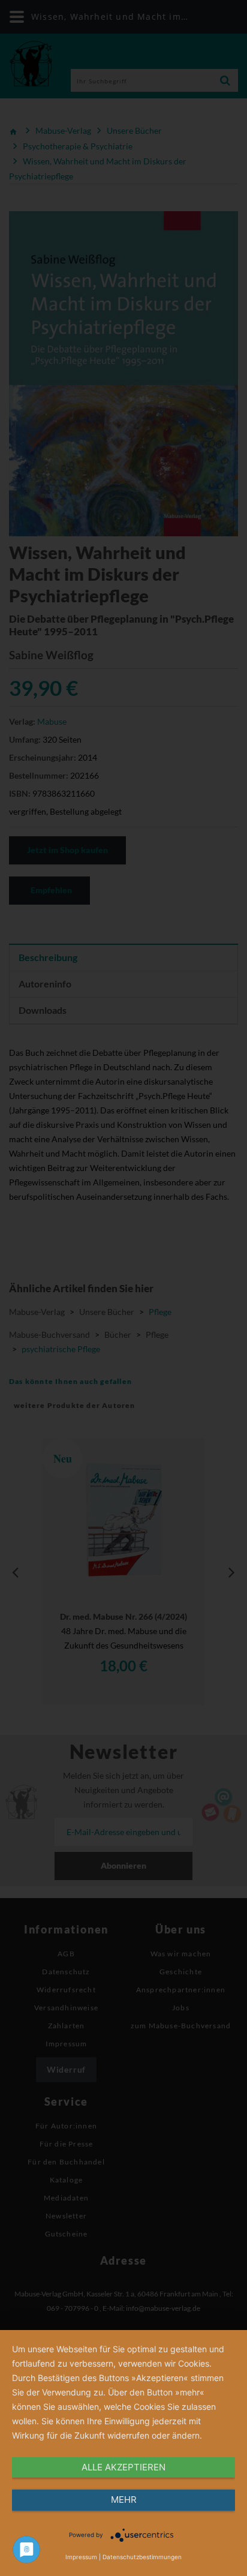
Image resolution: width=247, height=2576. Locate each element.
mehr (124, 2500)
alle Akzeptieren (123, 2467)
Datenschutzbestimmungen (142, 2557)
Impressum (81, 2557)
